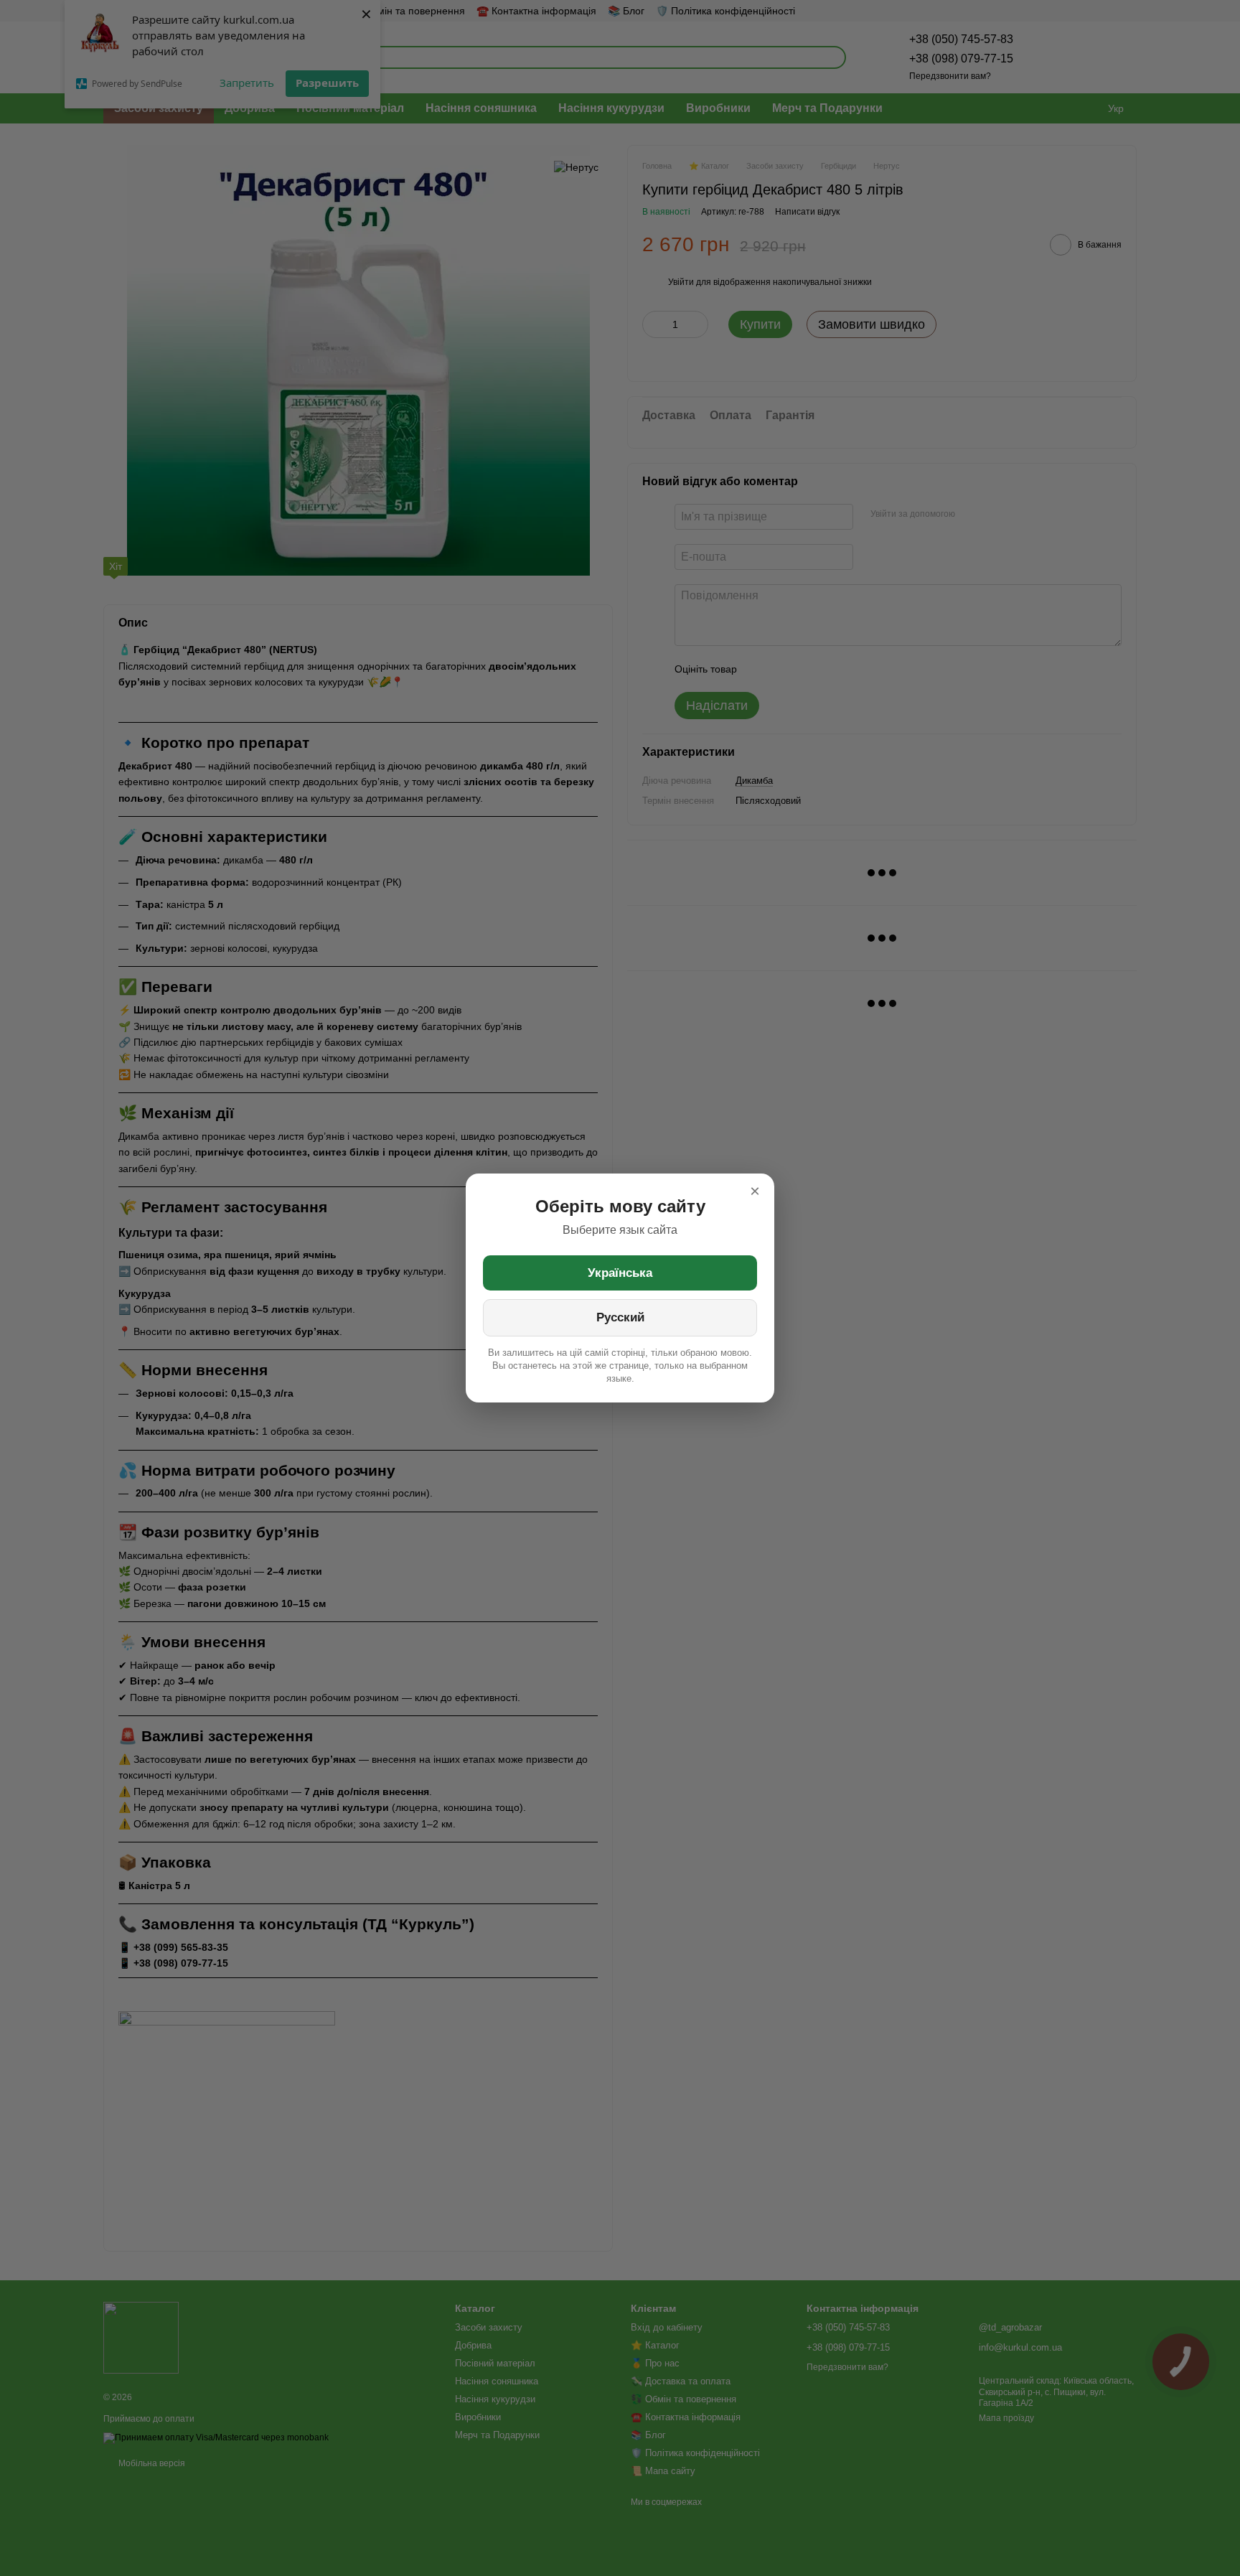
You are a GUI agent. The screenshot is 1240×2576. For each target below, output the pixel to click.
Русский (620, 1317)
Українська (620, 1273)
